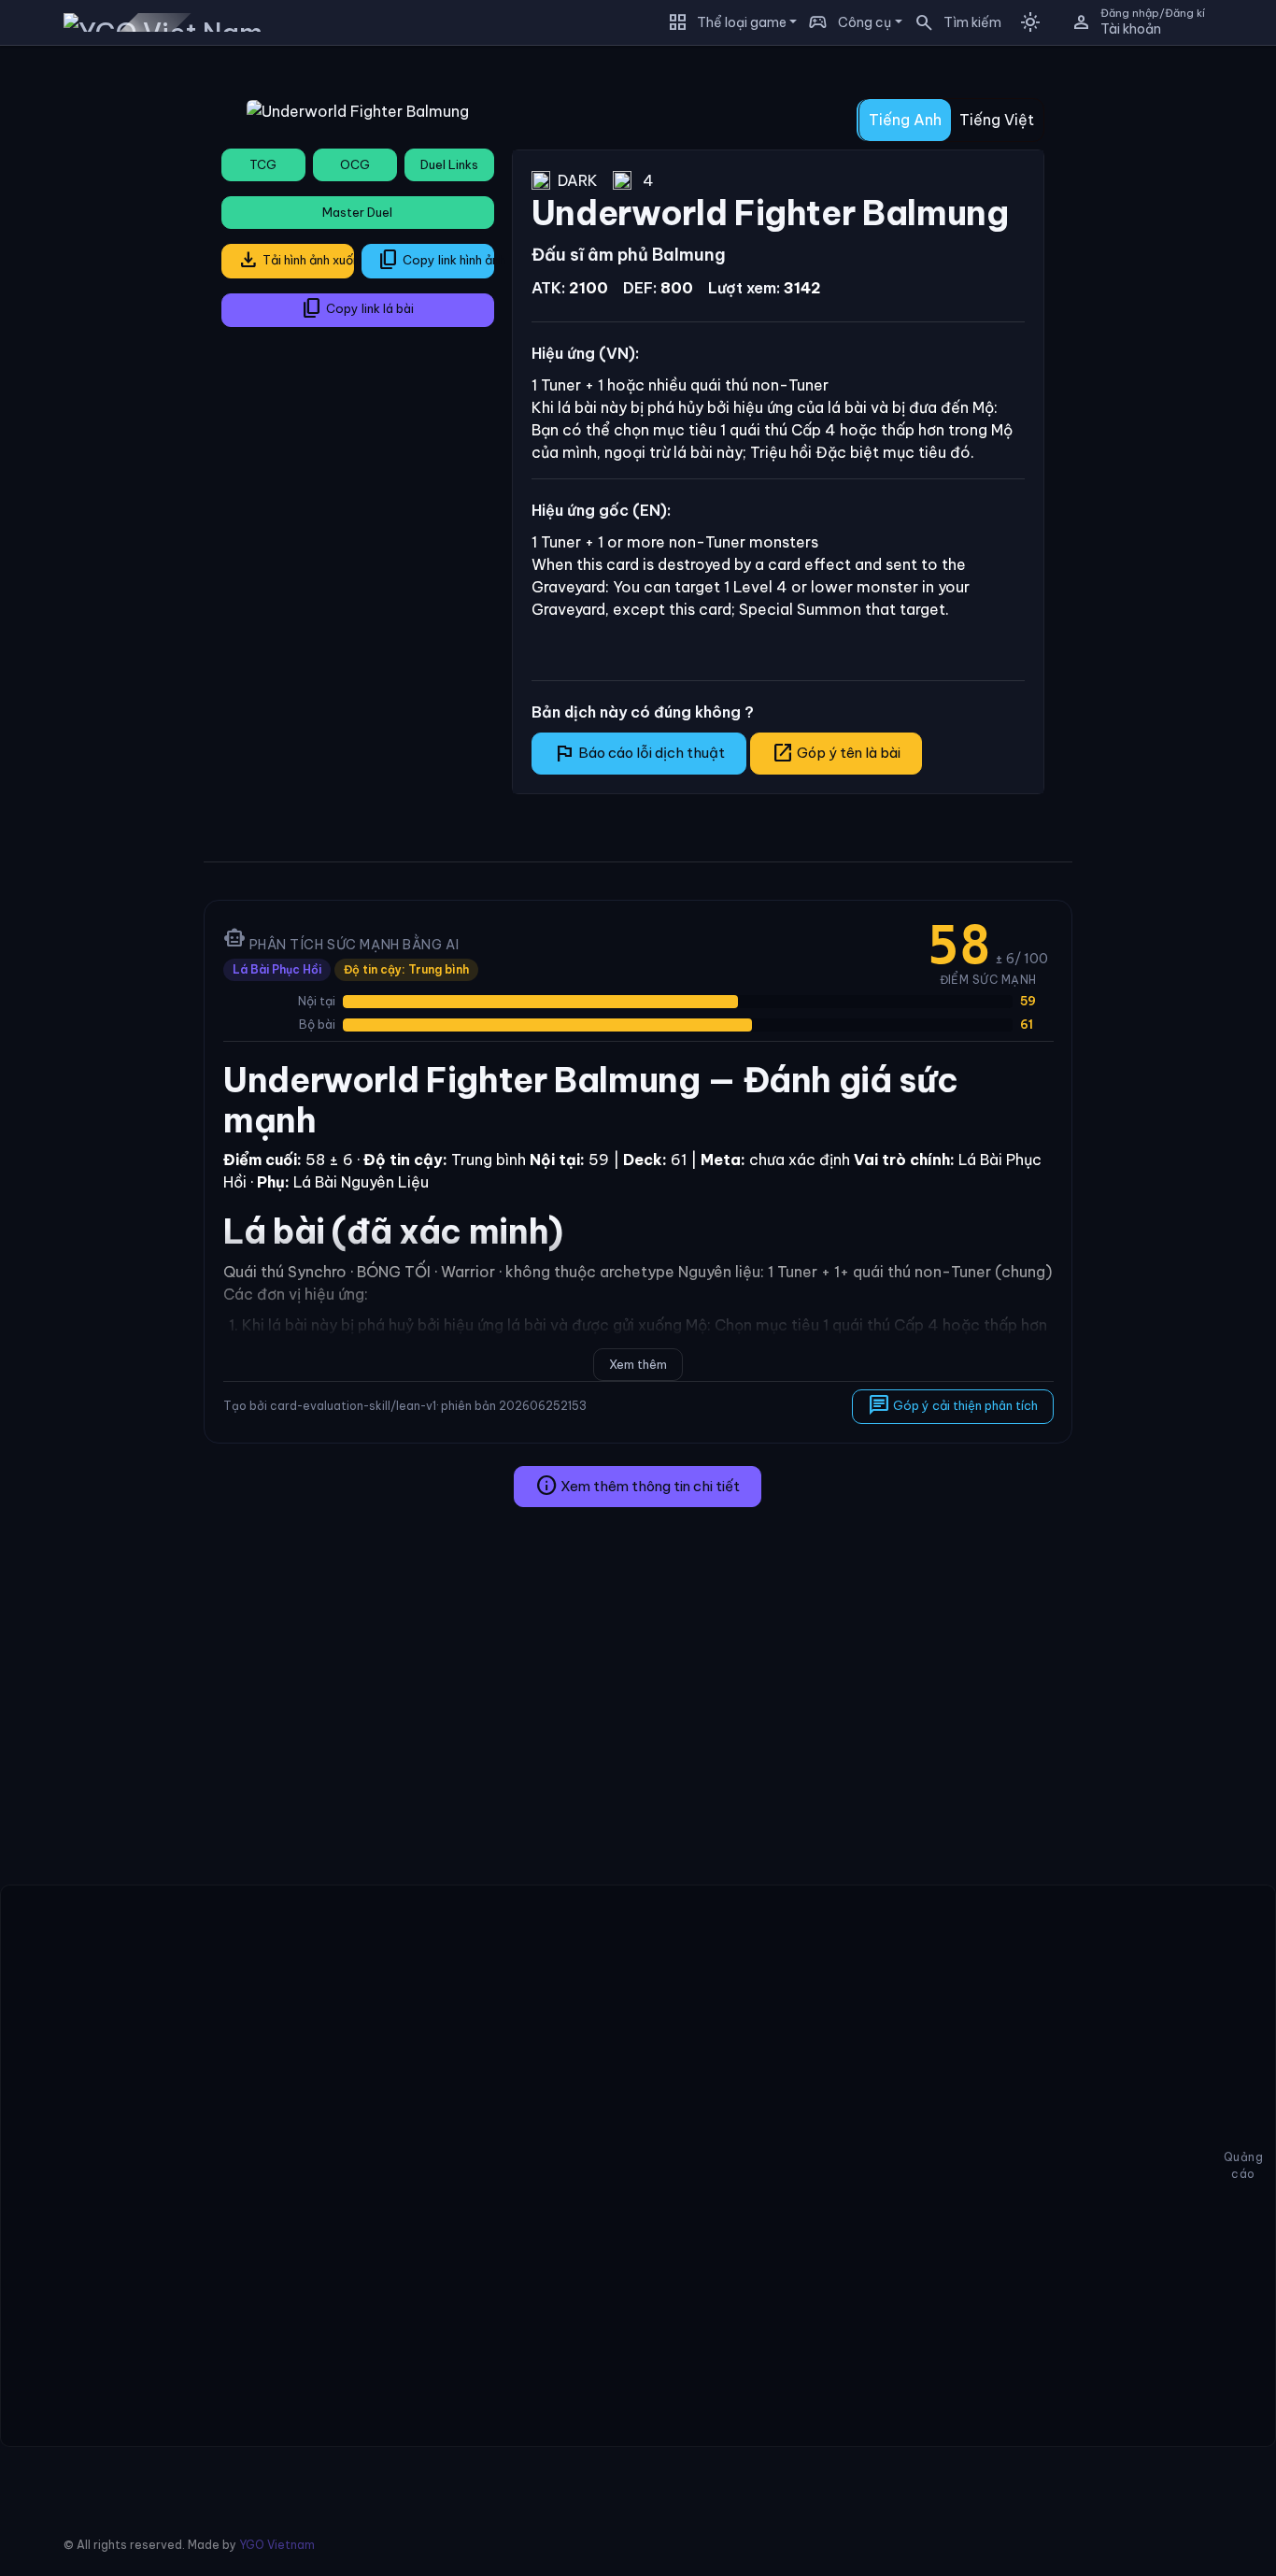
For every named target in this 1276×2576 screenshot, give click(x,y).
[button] (952, 22)
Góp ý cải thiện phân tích (952, 1405)
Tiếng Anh (905, 120)
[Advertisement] (95, 340)
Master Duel (357, 212)
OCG (355, 164)
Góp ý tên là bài (836, 753)
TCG (263, 164)
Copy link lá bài (357, 308)
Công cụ (865, 22)
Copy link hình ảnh (436, 260)
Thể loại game (742, 22)
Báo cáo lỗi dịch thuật (639, 753)
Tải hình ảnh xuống (296, 260)
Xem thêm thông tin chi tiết (638, 1486)
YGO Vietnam (277, 2545)
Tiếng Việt (997, 120)
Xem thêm (638, 1364)
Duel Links (449, 164)
